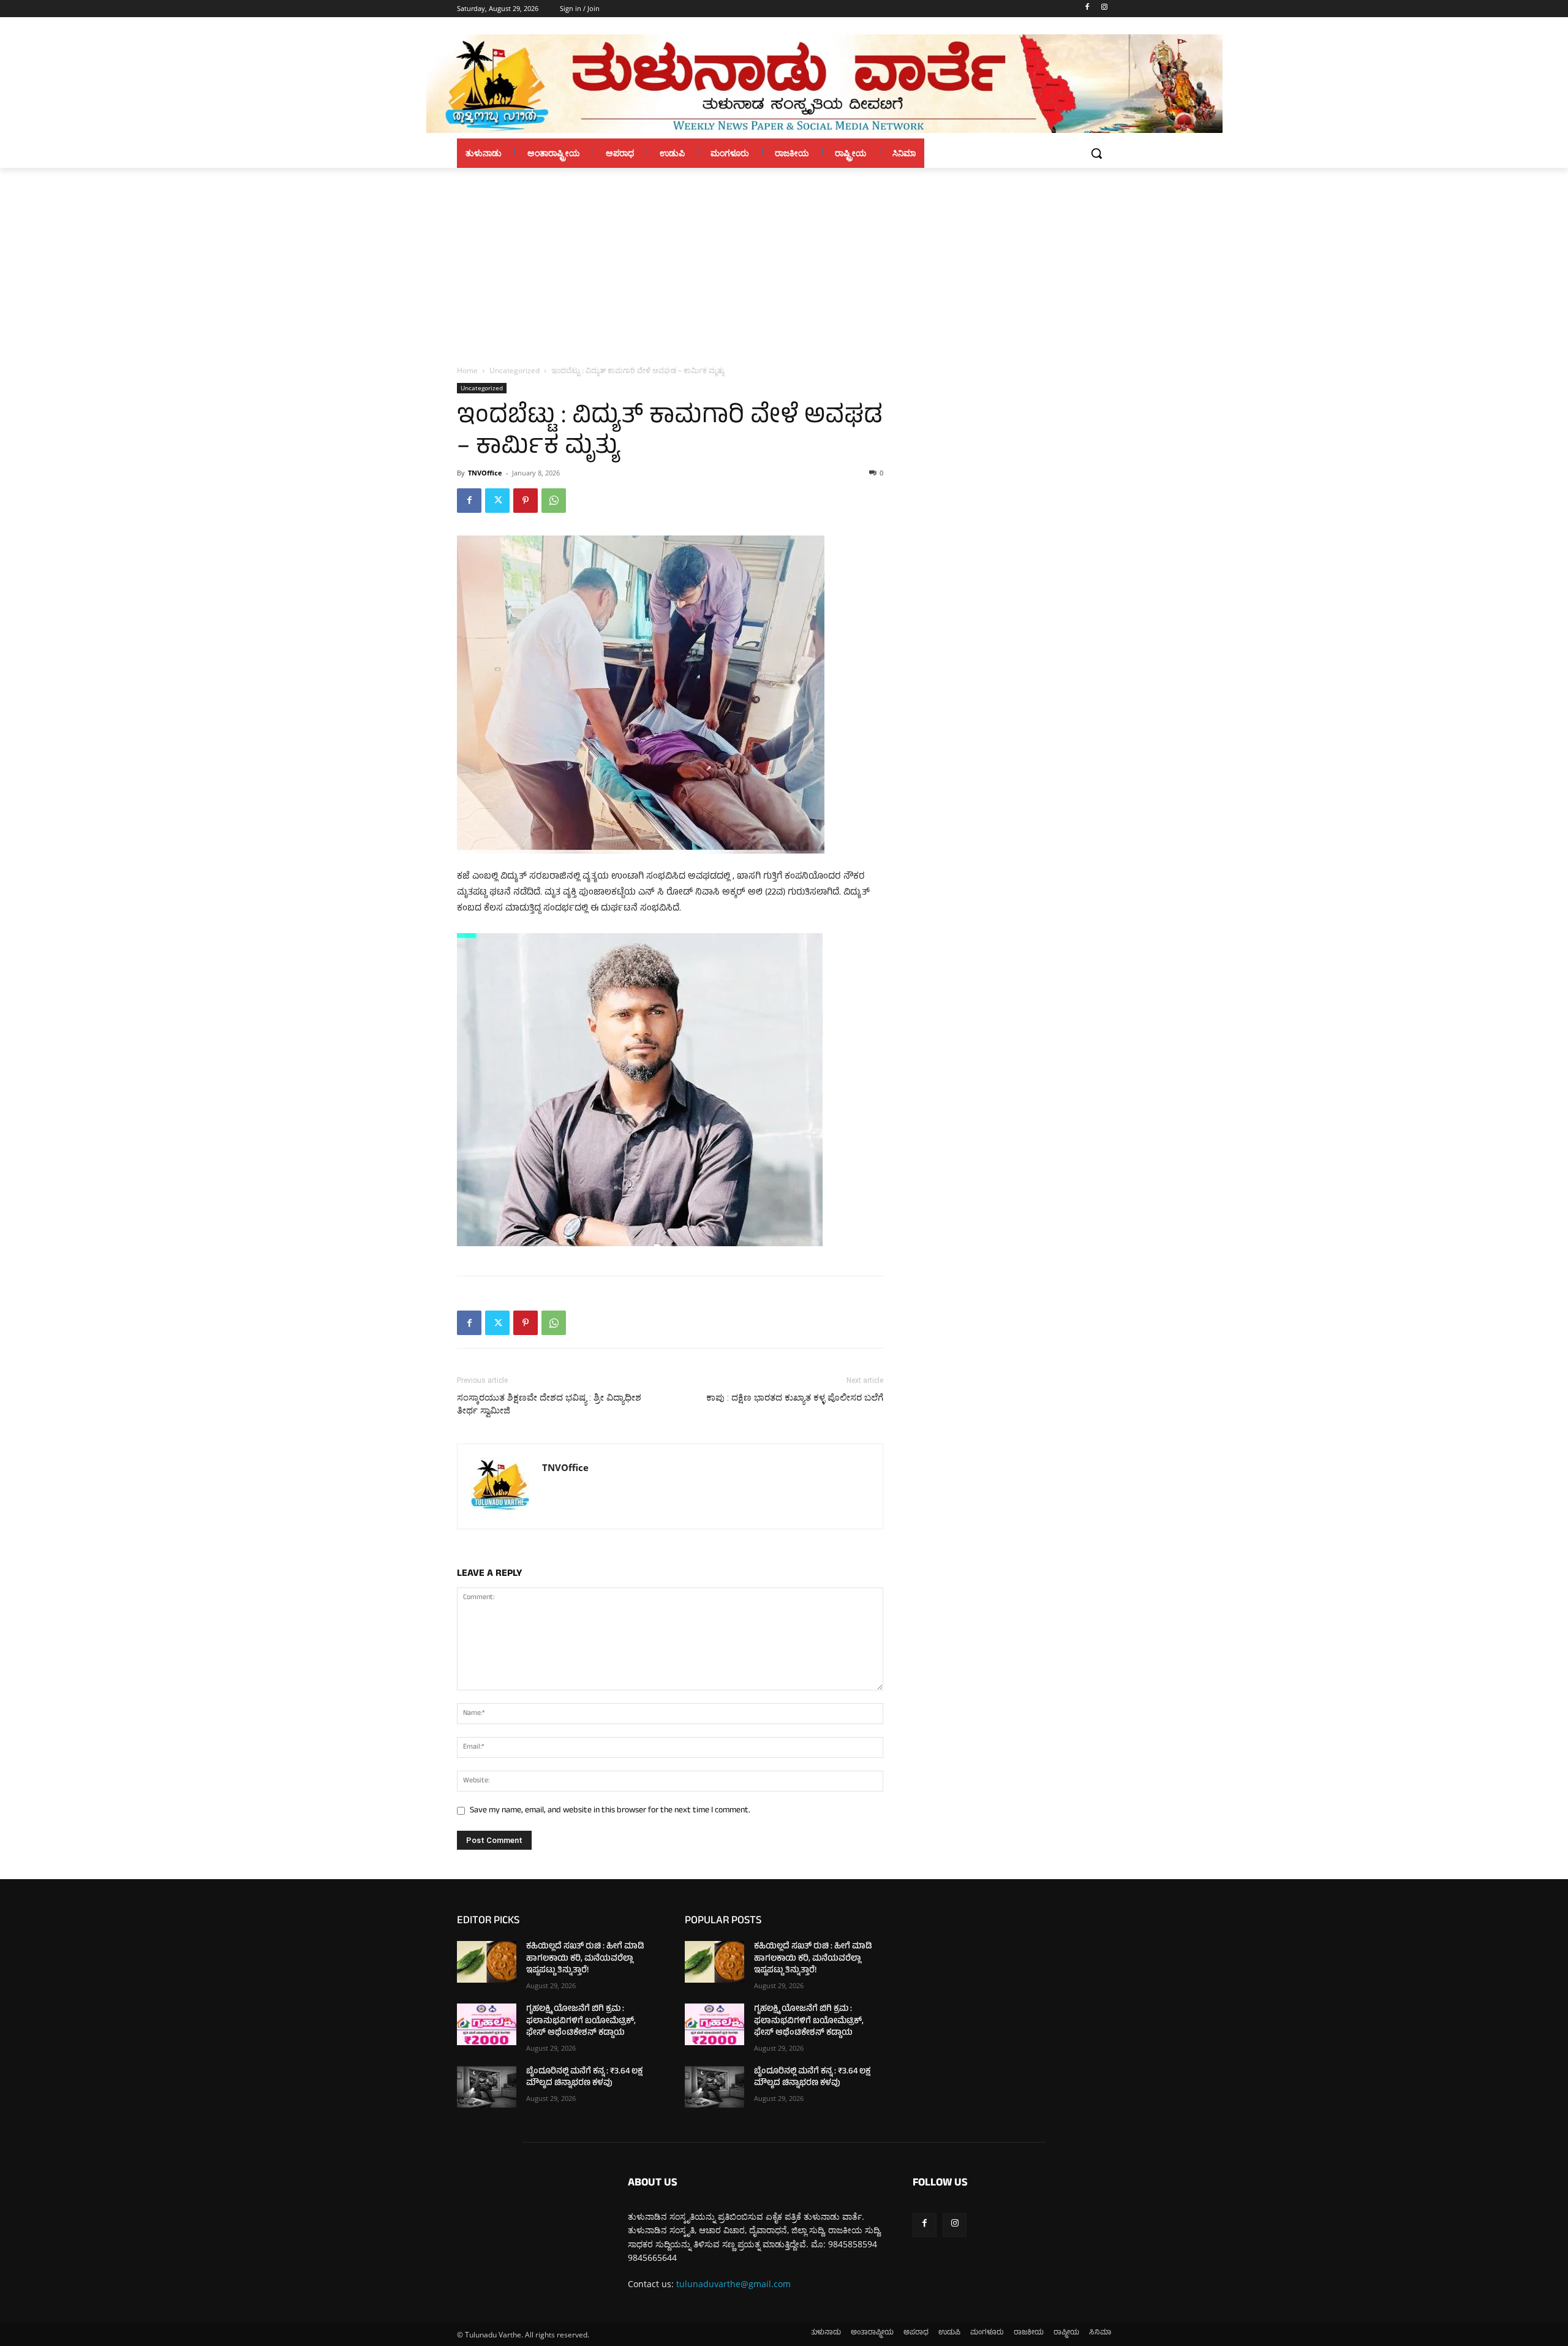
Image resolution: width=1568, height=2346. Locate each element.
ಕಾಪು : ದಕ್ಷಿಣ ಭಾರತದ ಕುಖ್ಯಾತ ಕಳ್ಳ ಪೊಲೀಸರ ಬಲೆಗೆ (795, 1398)
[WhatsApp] (554, 501)
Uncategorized (514, 370)
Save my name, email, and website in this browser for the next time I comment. (610, 1811)
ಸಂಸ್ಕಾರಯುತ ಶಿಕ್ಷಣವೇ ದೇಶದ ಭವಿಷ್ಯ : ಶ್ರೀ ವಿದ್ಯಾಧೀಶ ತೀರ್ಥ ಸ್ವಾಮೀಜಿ (549, 1404)
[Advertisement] (784, 260)
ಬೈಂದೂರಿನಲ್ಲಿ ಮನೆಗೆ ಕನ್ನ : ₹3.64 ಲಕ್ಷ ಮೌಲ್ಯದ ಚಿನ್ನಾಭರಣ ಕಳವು (584, 2078)
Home (467, 370)
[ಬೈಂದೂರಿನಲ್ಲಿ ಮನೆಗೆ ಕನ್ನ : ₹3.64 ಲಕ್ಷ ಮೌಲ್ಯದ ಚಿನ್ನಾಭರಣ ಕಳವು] (487, 2087)
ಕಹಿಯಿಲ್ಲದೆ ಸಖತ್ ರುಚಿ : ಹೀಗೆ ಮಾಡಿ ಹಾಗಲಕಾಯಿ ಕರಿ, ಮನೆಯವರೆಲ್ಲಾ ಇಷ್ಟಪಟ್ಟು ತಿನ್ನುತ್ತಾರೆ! (585, 1959)
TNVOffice (485, 473)
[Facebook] (1087, 9)
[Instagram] (1104, 9)
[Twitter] (497, 501)
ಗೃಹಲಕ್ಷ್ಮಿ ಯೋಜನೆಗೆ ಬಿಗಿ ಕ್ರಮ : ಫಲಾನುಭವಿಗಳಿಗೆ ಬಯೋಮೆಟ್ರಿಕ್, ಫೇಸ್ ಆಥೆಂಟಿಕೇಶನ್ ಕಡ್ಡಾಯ (581, 2021)
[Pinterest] (526, 501)
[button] (1096, 153)
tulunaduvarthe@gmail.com (733, 2284)
